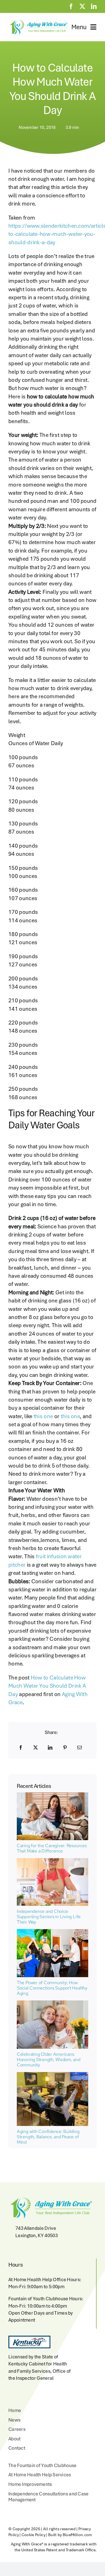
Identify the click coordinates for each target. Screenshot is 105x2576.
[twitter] (82, 6)
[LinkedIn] (50, 1747)
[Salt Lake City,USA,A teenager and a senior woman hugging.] (53, 2003)
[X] (36, 1747)
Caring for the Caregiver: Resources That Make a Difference (52, 1848)
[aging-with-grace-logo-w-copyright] (38, 21)
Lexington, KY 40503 (37, 2235)
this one (43, 1416)
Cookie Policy (33, 2535)
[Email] (80, 1747)
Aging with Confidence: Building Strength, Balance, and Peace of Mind (48, 2137)
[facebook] (71, 6)
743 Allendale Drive (36, 2228)
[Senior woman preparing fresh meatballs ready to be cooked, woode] (53, 1861)
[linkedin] (94, 6)
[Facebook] (21, 1747)
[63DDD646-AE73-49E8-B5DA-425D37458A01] (53, 1932)
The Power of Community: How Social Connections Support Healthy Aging (52, 1988)
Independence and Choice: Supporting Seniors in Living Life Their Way (49, 1917)
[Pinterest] (65, 1747)
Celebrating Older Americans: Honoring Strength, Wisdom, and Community (49, 2060)
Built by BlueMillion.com (70, 2535)
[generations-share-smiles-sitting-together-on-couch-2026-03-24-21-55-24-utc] (53, 1795)
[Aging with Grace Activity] (53, 2075)
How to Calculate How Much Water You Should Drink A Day (47, 1686)
